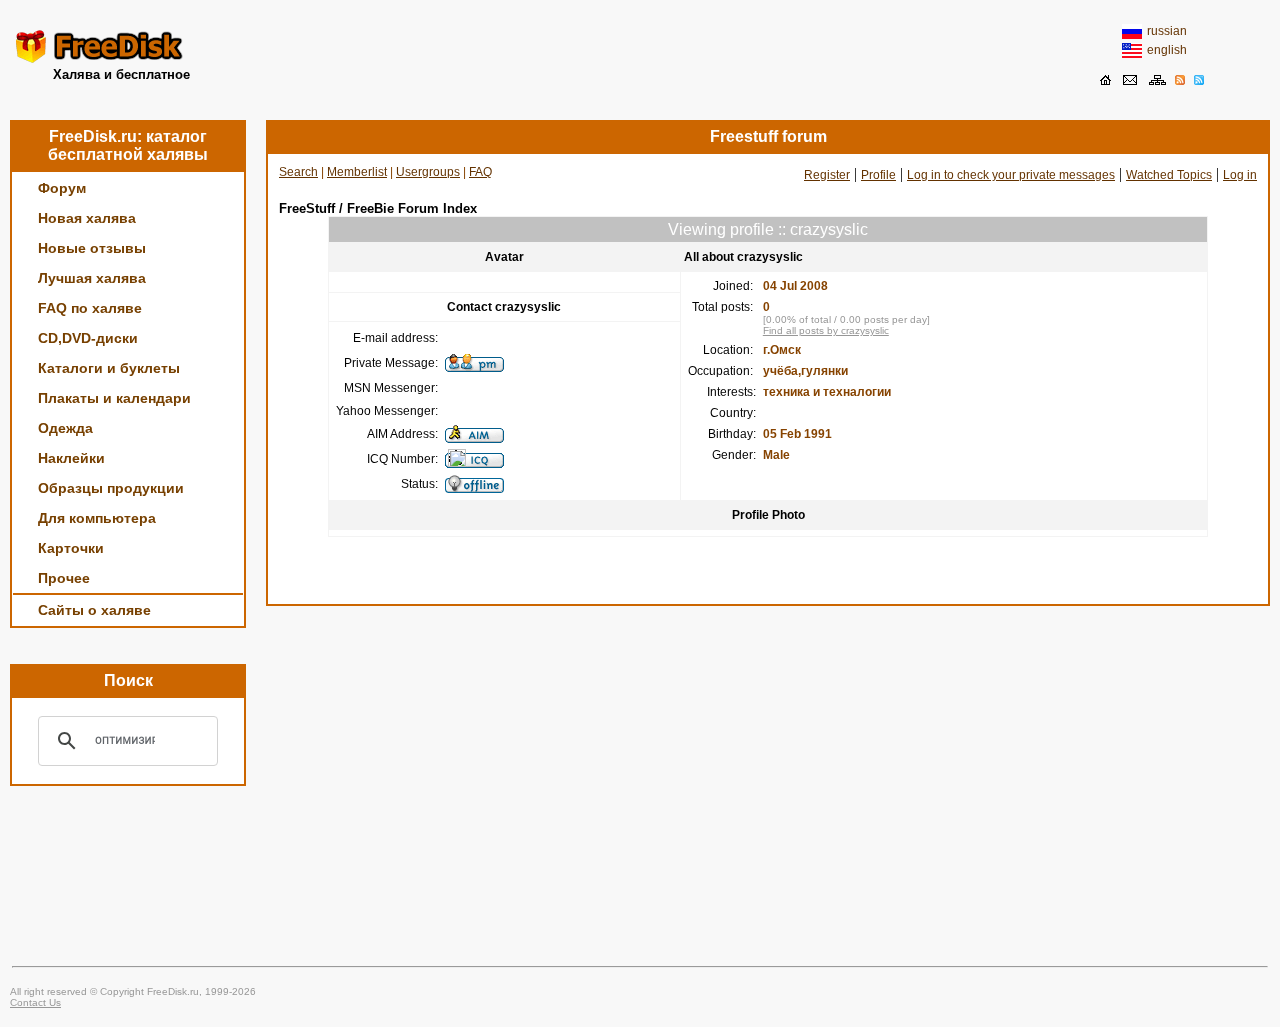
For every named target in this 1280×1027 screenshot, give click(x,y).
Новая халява (87, 218)
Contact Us (35, 1002)
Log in (1240, 175)
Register (827, 175)
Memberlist (357, 172)
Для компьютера (97, 518)
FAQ (480, 172)
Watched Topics (1169, 175)
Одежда (65, 428)
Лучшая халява (92, 278)
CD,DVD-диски (88, 338)
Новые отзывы (92, 248)
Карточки (71, 548)
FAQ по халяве (90, 308)
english (1167, 50)
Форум (62, 188)
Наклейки (71, 458)
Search (298, 172)
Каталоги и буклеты (109, 368)
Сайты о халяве (94, 610)
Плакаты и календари (114, 398)
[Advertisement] (640, 55)
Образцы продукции (111, 488)
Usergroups (428, 172)
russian (1167, 31)
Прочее (64, 578)
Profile (878, 175)
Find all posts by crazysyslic (826, 330)
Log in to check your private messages (1011, 175)
